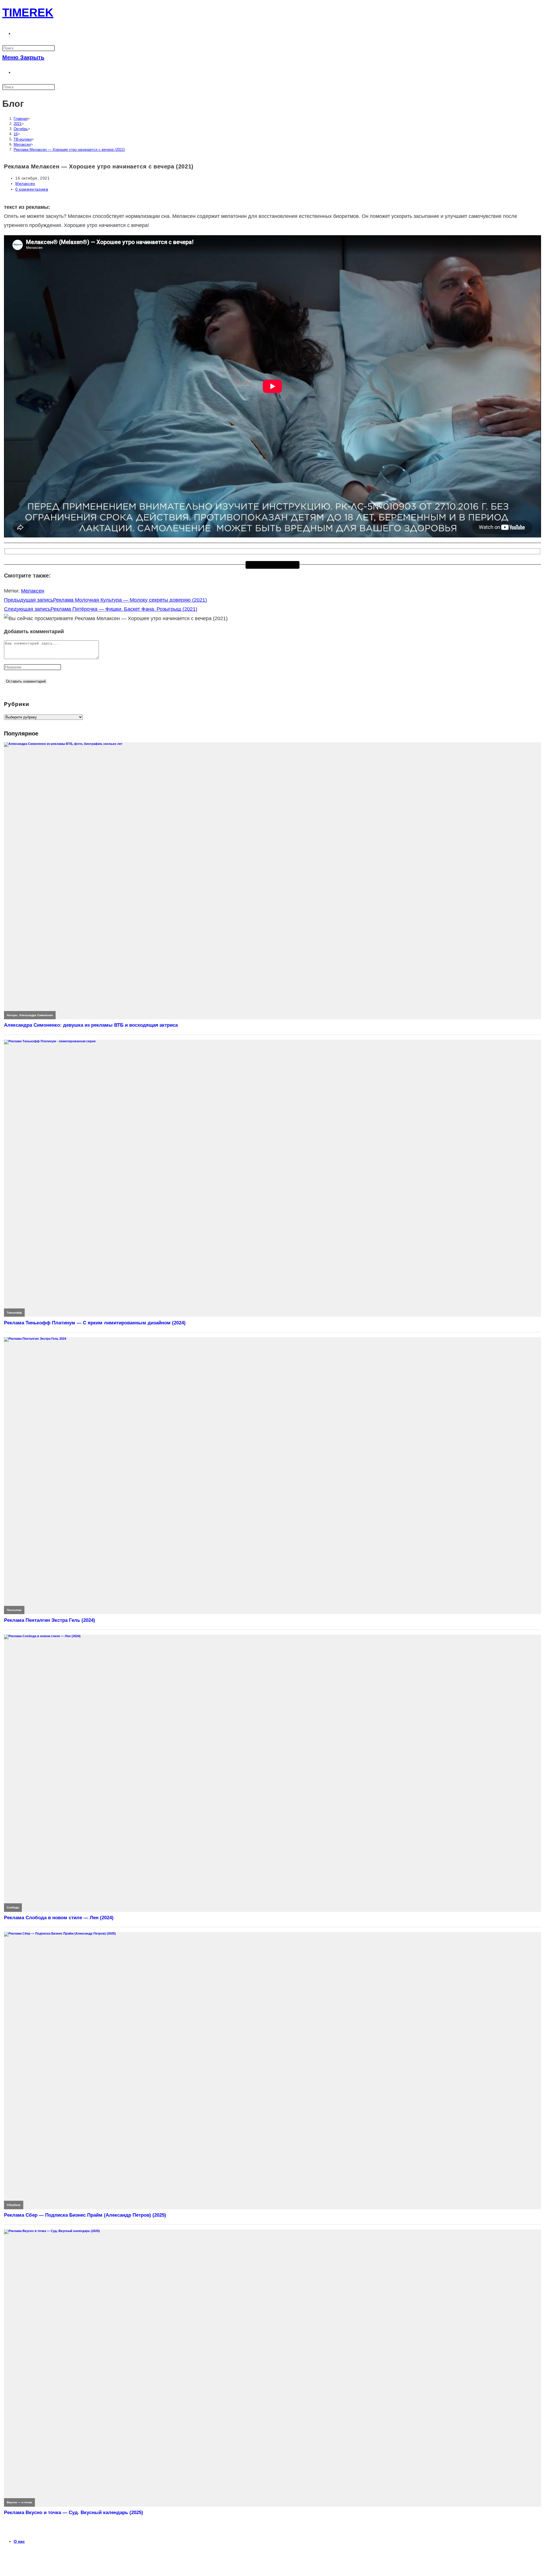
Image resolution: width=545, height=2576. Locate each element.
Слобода (13, 1907)
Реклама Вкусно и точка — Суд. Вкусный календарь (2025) (74, 2513)
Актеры (12, 1015)
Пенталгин (14, 1610)
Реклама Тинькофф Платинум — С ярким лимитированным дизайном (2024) (95, 1323)
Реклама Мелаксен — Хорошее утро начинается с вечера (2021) (69, 150)
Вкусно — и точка (19, 2502)
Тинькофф (14, 1313)
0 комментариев (32, 189)
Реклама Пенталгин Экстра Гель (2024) (50, 1620)
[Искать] (58, 88)
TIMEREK (28, 12)
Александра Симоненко (36, 1015)
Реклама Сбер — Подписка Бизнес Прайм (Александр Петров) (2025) (85, 2215)
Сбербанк (14, 2205)
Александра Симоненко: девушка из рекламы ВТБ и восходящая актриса (91, 1025)
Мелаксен (25, 184)
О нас (19, 2541)
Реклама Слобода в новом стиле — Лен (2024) (59, 1918)
